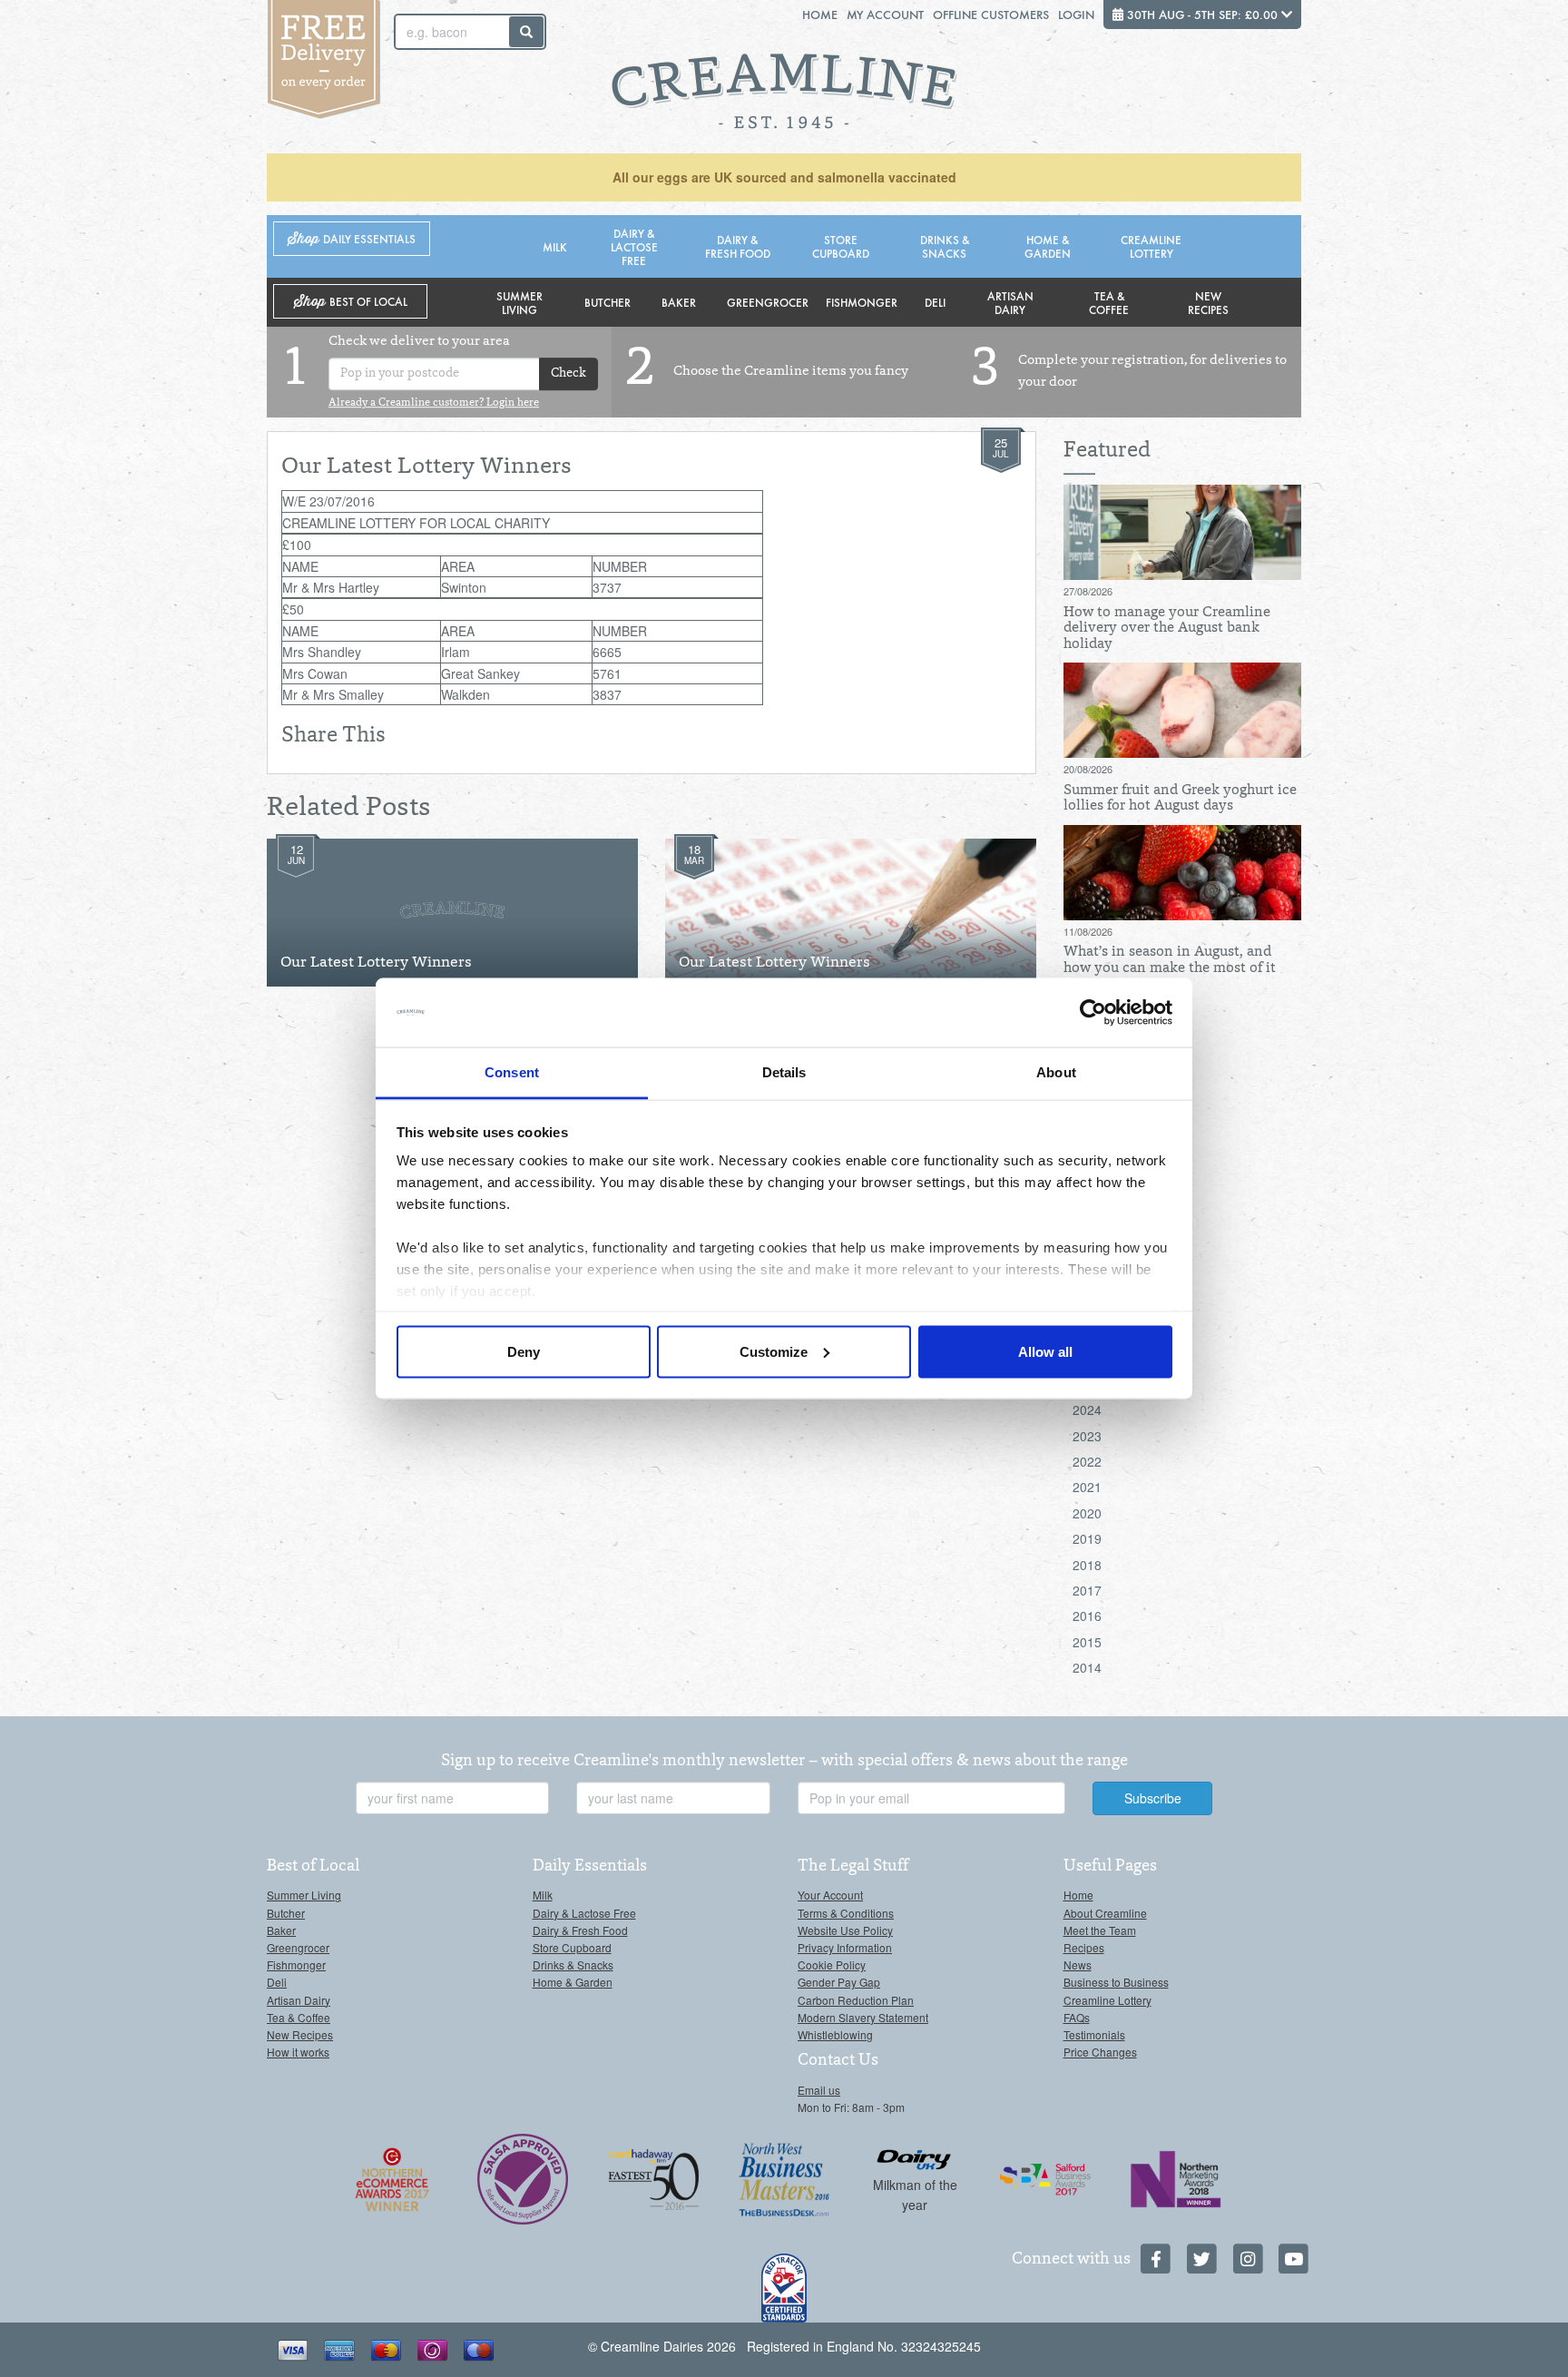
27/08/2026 (1088, 591)
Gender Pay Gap (839, 1982)
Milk (555, 246)
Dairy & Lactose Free (634, 246)
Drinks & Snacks (945, 246)
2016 (1087, 1616)
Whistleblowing (835, 2034)
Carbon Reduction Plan (856, 2000)
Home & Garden (1048, 246)
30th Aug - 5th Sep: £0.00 (1202, 14)
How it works (298, 2052)
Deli (935, 302)
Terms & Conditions (846, 1913)
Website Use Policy (845, 1930)
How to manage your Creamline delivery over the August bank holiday (1167, 629)
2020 (1087, 1513)
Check (568, 374)
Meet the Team (1100, 1930)
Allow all (1045, 1351)
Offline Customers (991, 14)
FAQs (1077, 2017)
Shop (352, 239)
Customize (774, 1351)
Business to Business (1116, 1982)
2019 (1087, 1538)
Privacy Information (845, 1947)
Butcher (608, 302)
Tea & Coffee (1109, 302)
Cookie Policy (832, 1964)
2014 (1087, 1667)
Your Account (830, 1895)
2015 (1087, 1642)
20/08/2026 (1088, 769)
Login (1076, 14)
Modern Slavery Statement (863, 2017)
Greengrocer (768, 302)
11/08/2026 (1088, 931)
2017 (1087, 1590)
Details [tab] (784, 1072)
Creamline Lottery (1151, 246)
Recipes (1084, 1947)
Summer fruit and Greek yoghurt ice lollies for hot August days (1180, 799)
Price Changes (1100, 2052)
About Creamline (1105, 1913)
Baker (679, 302)
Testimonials (1094, 2034)
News (1078, 1964)
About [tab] (1056, 1072)
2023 (1087, 1436)
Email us (819, 2090)
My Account (885, 14)
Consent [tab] (512, 1072)
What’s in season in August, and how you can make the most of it (1170, 960)
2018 (1087, 1565)
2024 (1087, 1410)
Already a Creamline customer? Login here (434, 403)
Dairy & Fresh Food (738, 246)
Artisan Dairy (1010, 302)
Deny (524, 1351)
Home (820, 14)
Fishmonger (862, 302)
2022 (1087, 1461)
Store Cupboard (841, 246)
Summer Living (519, 302)
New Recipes (1208, 302)
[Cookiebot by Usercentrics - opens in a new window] (1093, 1013)
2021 (1087, 1487)
